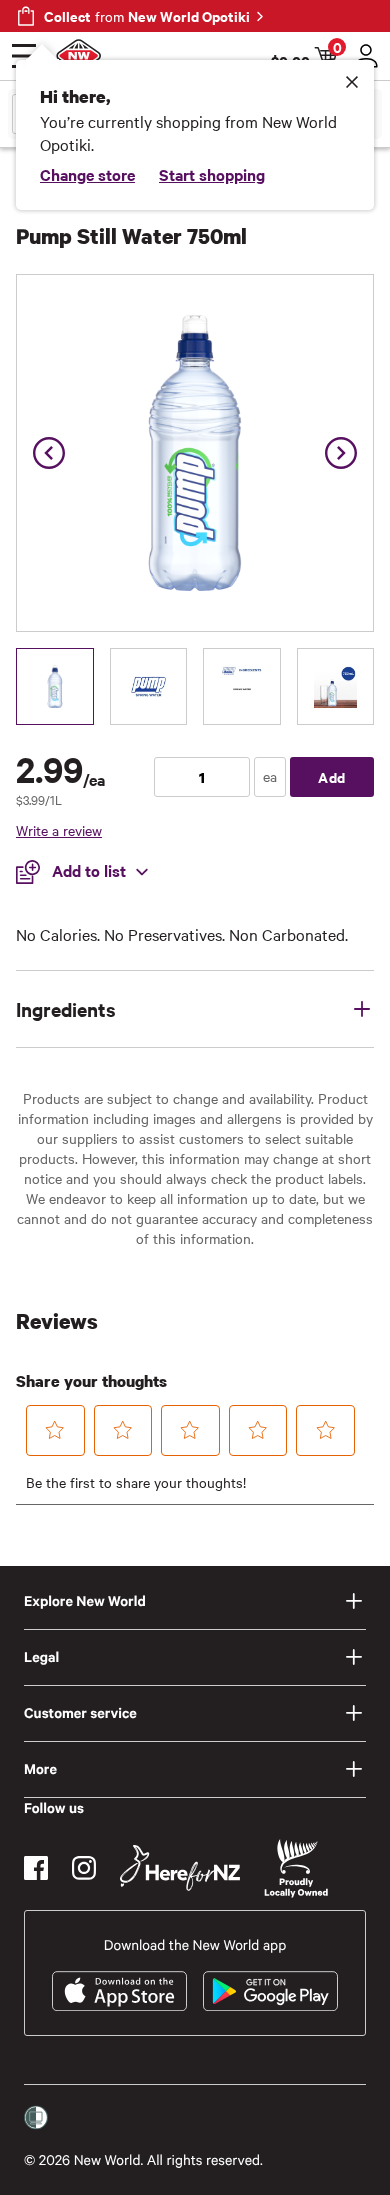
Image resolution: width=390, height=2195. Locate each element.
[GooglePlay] (270, 1991)
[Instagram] (84, 1868)
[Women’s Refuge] (36, 2118)
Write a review (59, 830)
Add (332, 776)
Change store (87, 174)
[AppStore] (119, 1991)
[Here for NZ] (180, 1868)
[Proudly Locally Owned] (296, 1868)
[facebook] (36, 1868)
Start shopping (212, 174)
